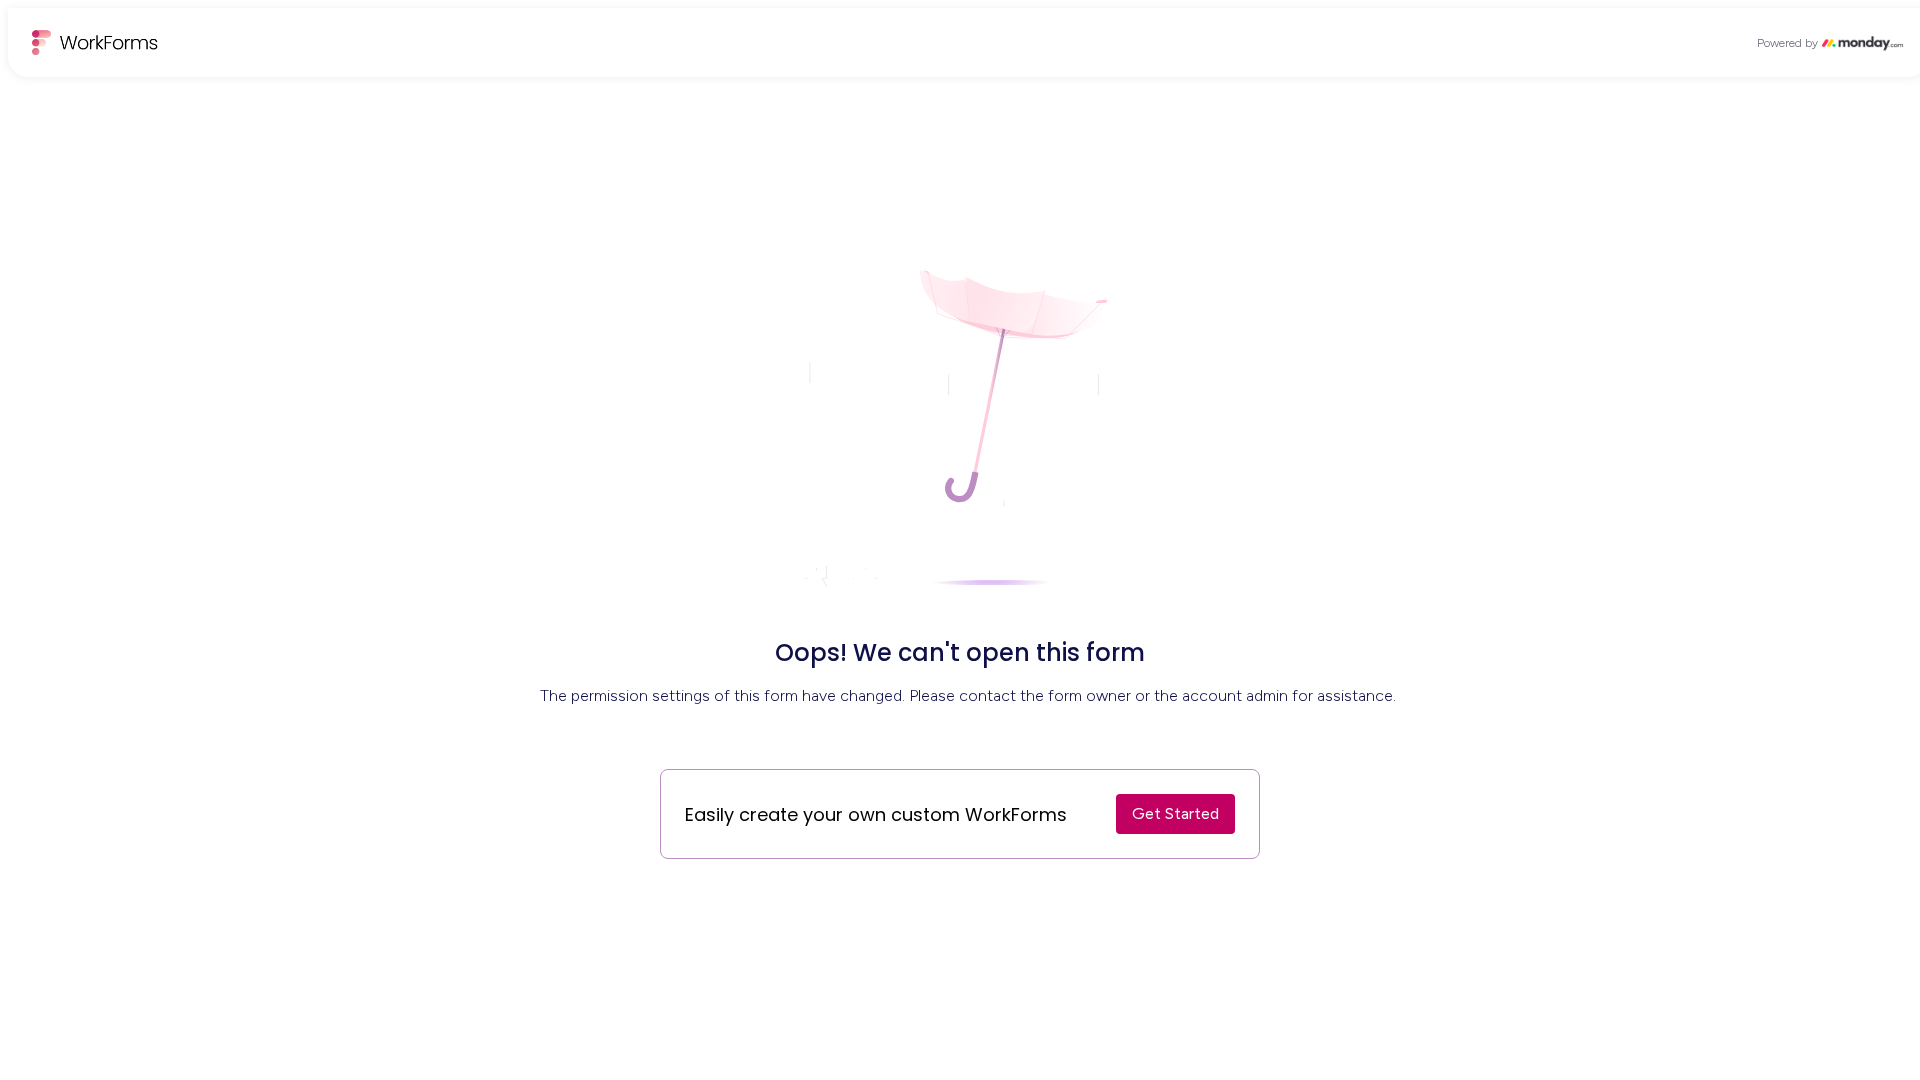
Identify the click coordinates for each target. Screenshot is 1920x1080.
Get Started (1175, 813)
